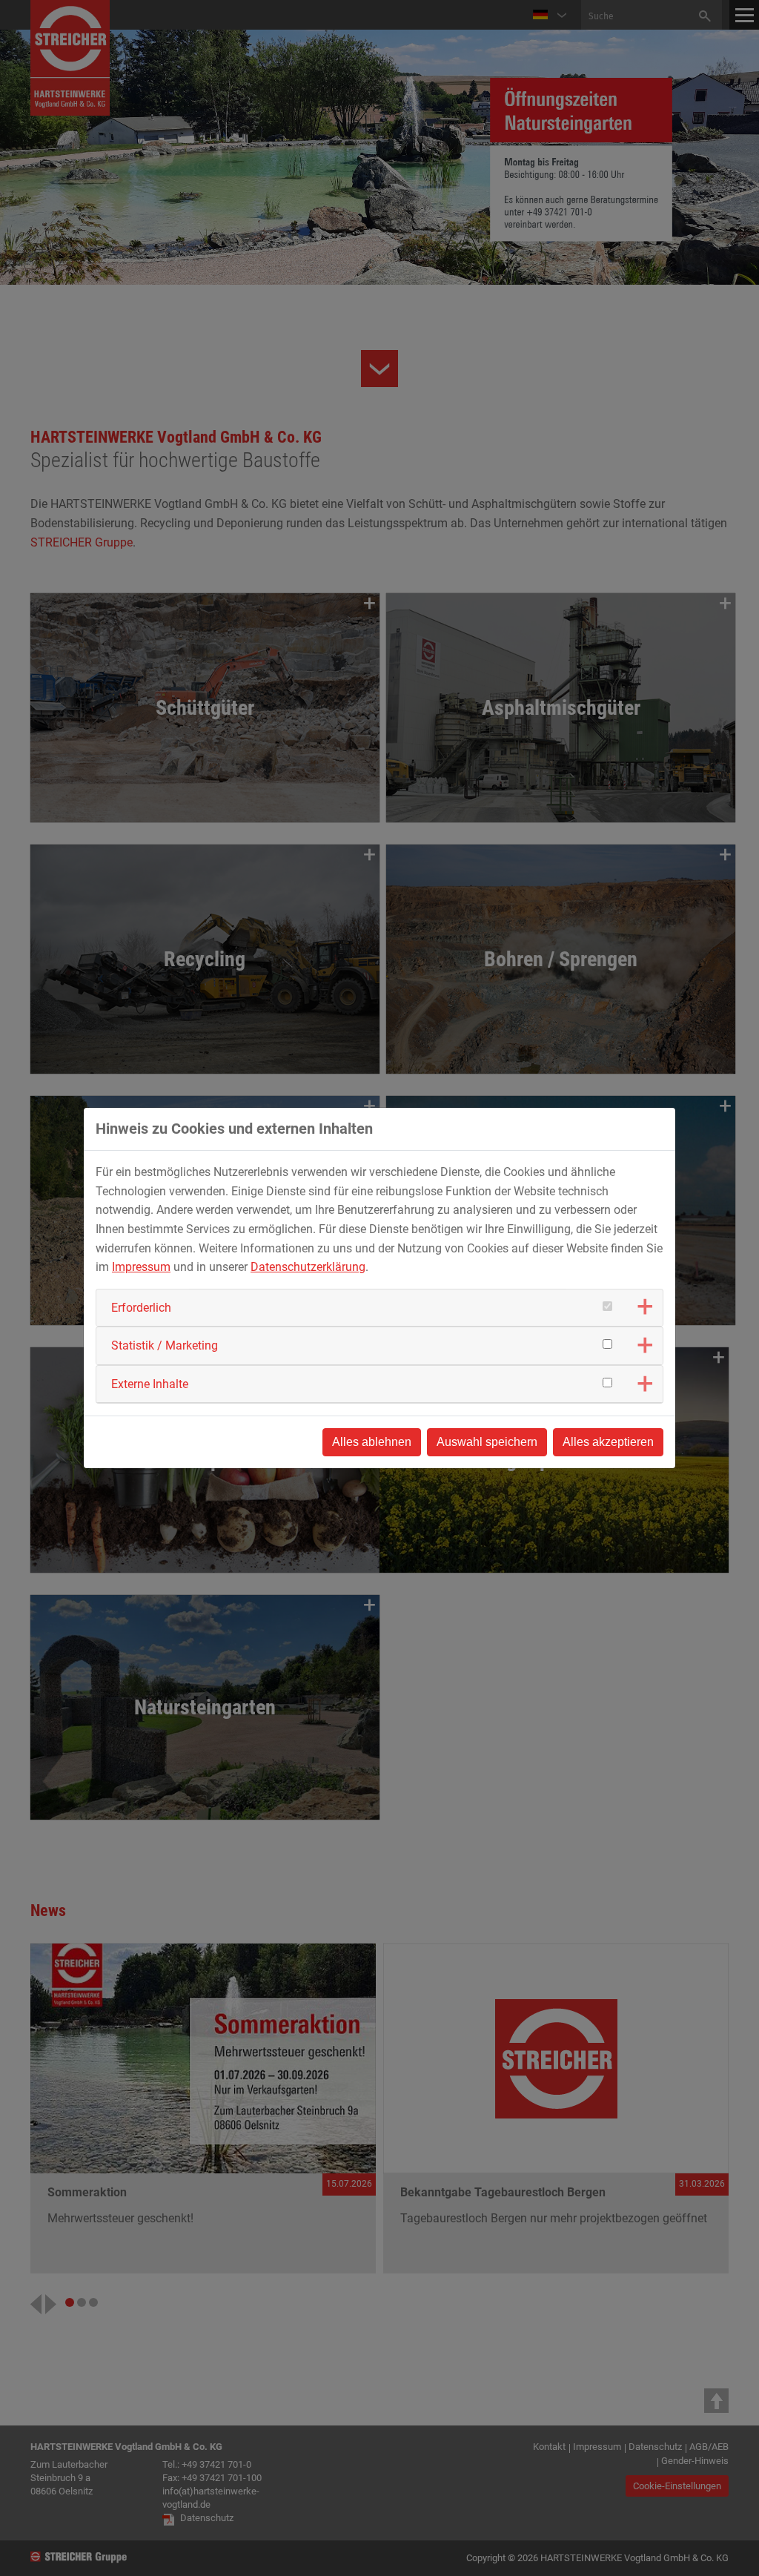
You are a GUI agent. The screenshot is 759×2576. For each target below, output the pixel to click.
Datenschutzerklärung (308, 1267)
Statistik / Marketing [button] (165, 1345)
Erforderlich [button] (141, 1308)
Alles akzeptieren (608, 1442)
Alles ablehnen (372, 1442)
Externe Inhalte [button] (150, 1384)
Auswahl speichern (487, 1442)
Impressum (141, 1267)
